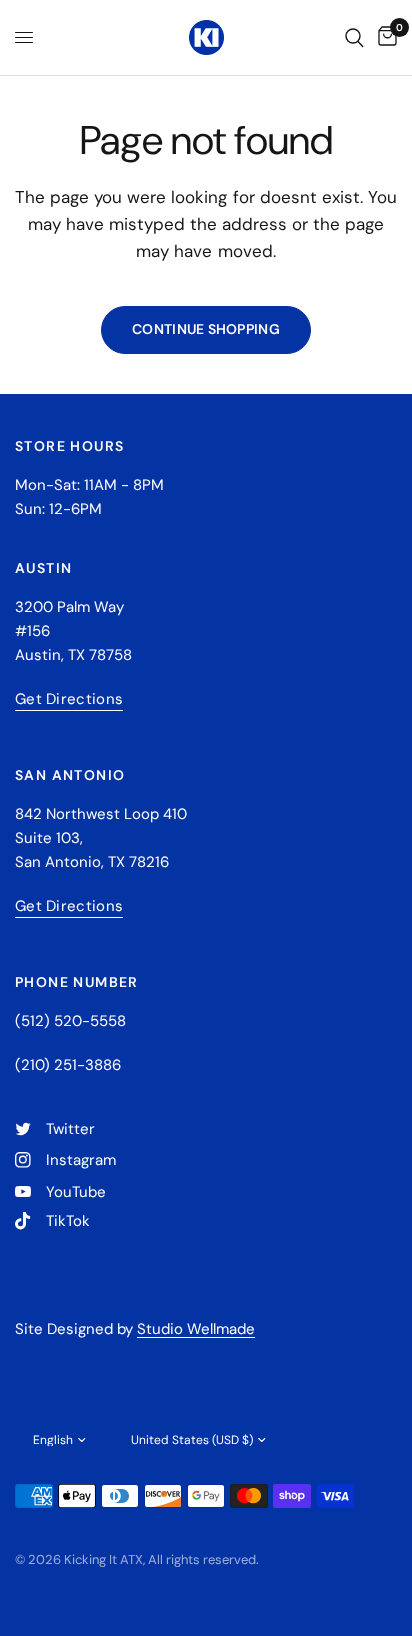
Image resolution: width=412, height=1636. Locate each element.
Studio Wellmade (196, 1329)
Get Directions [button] (69, 699)
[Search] (354, 37)
